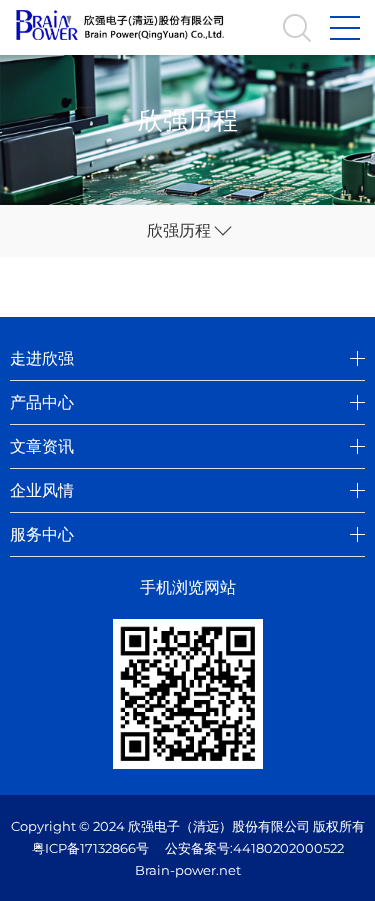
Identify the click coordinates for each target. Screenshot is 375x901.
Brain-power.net (188, 870)
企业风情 (42, 490)
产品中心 (42, 402)
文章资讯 (42, 446)
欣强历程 (179, 230)
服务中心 (42, 534)
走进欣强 (42, 358)
